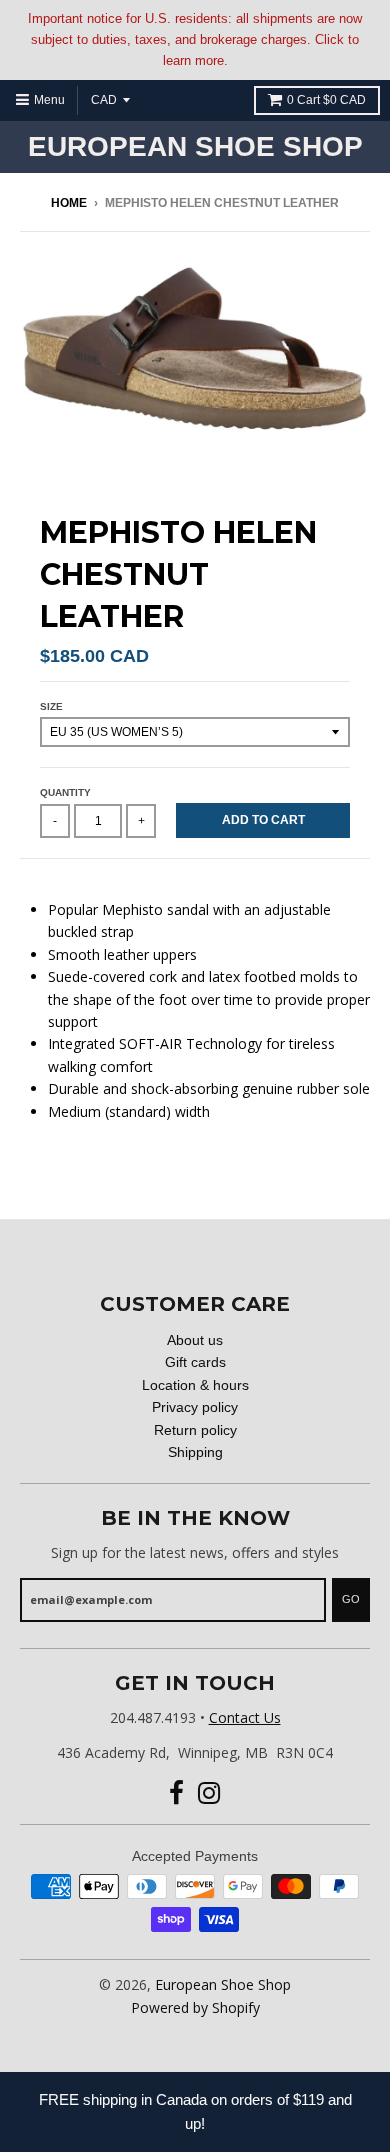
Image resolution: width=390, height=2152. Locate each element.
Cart (326, 100)
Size (51, 706)
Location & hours (195, 1385)
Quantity (65, 792)
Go (351, 1599)
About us (195, 1340)
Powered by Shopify (195, 2007)
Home (69, 203)
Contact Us (245, 1717)
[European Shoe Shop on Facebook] (176, 1793)
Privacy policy (195, 1407)
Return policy (195, 1430)
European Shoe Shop (195, 147)
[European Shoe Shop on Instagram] (209, 1793)
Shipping (195, 1452)
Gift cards (195, 1362)
